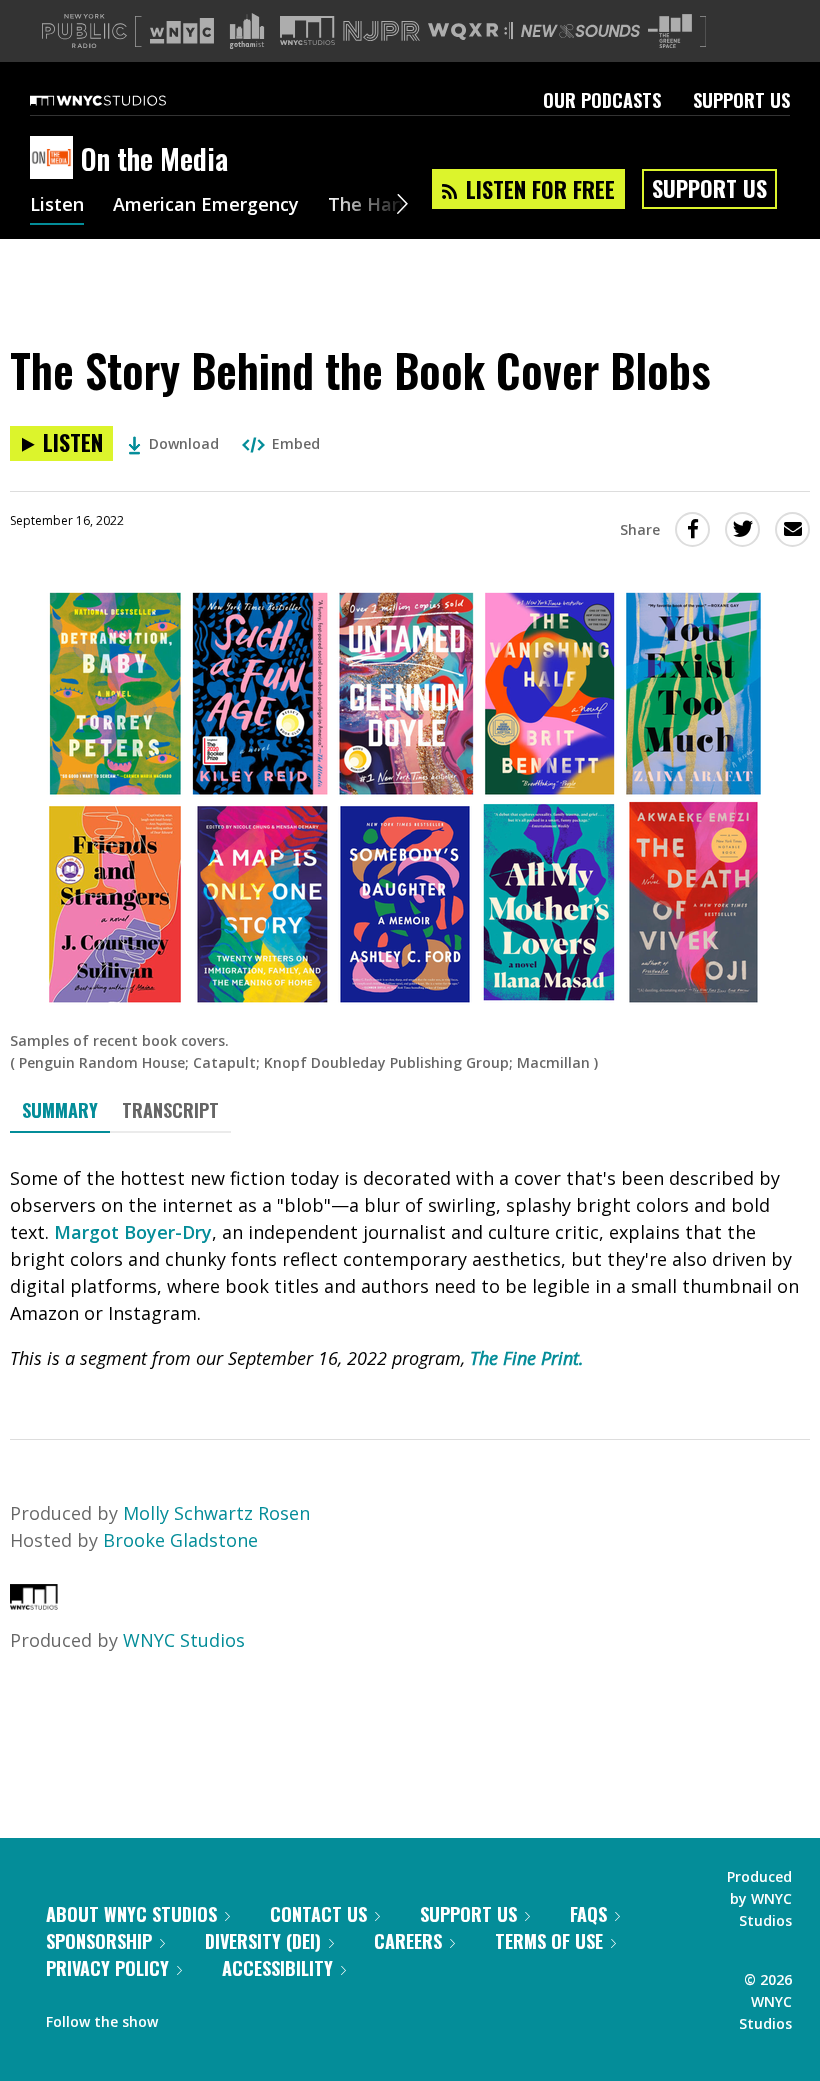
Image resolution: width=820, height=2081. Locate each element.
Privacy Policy (107, 1968)
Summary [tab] (60, 1110)
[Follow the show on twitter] (226, 2017)
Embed (296, 443)
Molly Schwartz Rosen (216, 1513)
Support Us (741, 100)
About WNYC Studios (131, 1914)
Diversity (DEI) (263, 1941)
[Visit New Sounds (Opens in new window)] (580, 31)
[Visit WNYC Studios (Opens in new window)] (307, 30)
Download (184, 443)
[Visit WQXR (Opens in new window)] (470, 31)
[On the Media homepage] (55, 159)
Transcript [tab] (170, 1110)
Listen (57, 206)
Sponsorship (99, 1941)
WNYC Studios (184, 1640)
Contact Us (318, 1914)
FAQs (588, 1914)
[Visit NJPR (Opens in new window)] (381, 31)
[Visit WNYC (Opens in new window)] (182, 31)
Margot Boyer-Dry (133, 1232)
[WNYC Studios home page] (123, 100)
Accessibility (277, 1968)
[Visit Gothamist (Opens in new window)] (247, 31)
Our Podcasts (602, 100)
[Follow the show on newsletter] (264, 2017)
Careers (408, 1941)
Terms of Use (549, 1941)
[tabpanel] (410, 1268)
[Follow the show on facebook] (187, 2017)
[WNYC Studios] (34, 1603)
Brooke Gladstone (180, 1540)
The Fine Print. (527, 1358)
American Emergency (206, 206)
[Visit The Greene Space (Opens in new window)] (670, 31)
